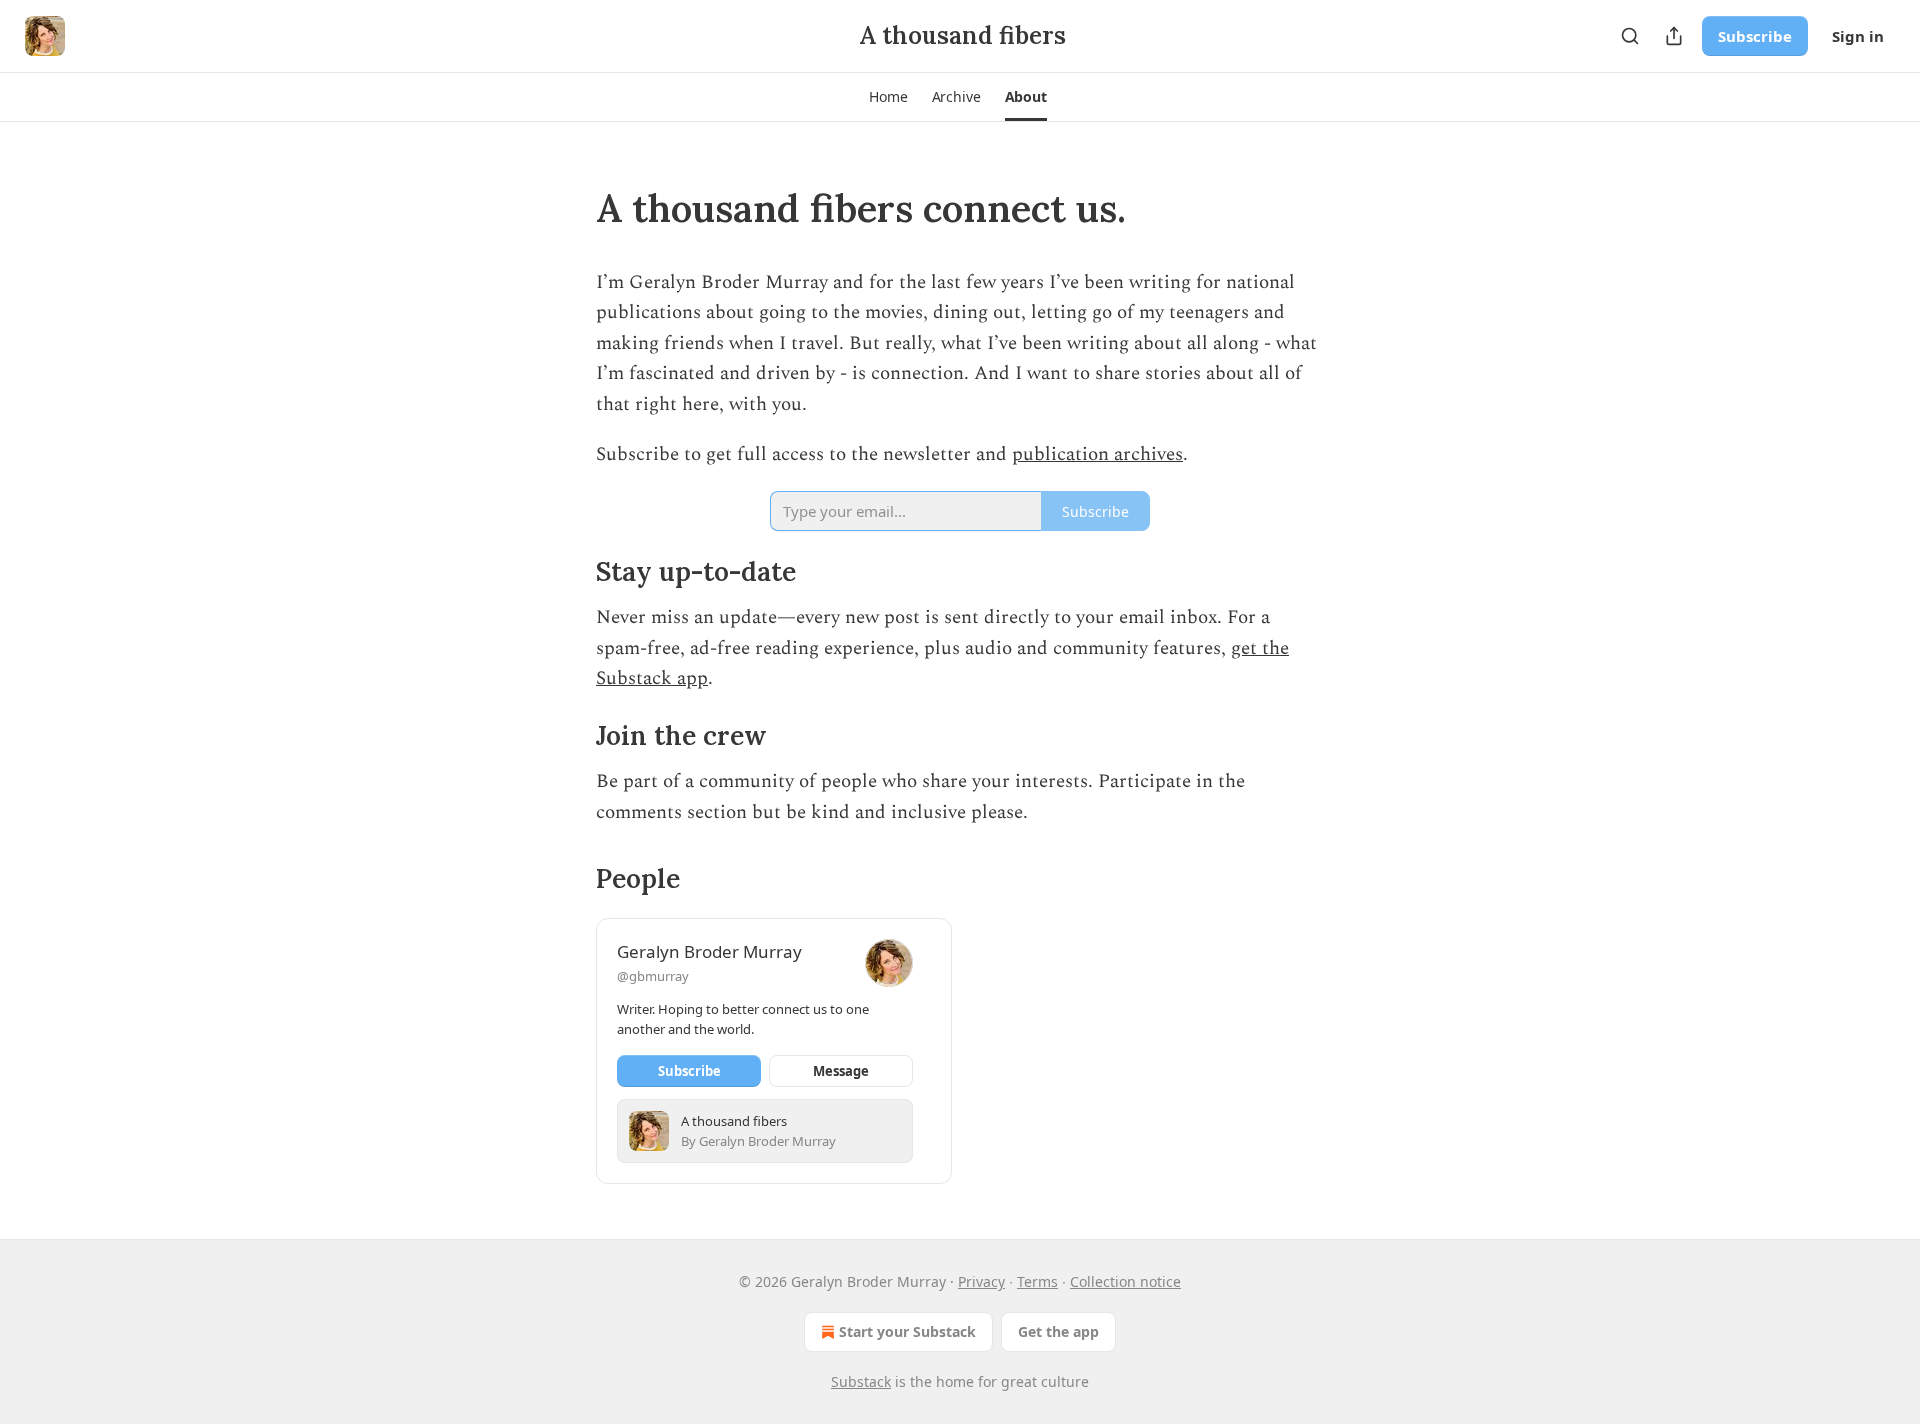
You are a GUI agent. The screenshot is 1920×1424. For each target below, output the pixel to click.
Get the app (1058, 1331)
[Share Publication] (1674, 36)
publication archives (1097, 454)
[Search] (1630, 36)
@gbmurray (653, 976)
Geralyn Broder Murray (709, 951)
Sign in (1858, 36)
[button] (888, 97)
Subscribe (1755, 36)
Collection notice (1125, 1281)
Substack (861, 1381)
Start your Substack (907, 1331)
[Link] (568, 208)
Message (841, 1071)
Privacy (981, 1281)
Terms (1037, 1281)
